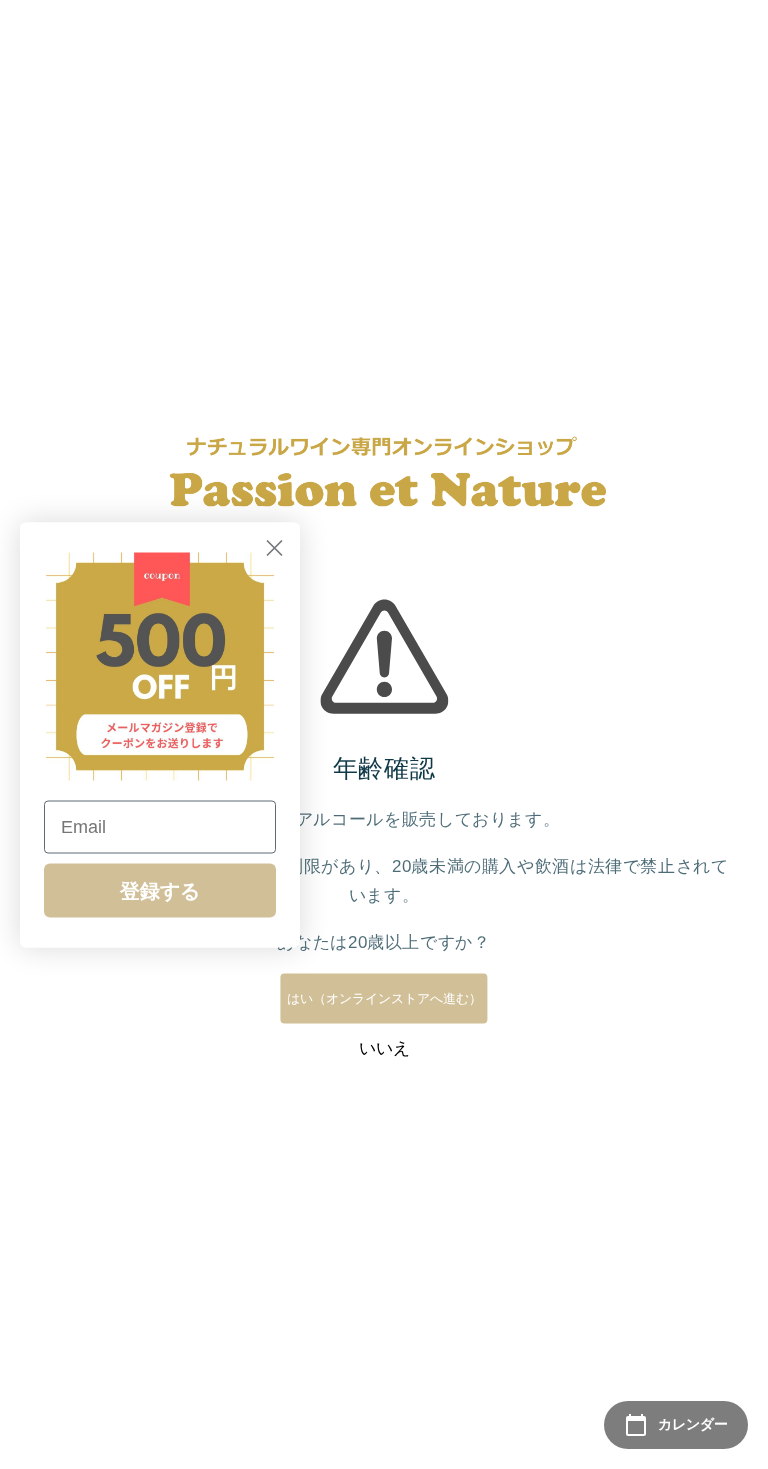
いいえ (384, 1048)
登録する (160, 890)
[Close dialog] (274, 547)
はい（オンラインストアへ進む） (384, 998)
